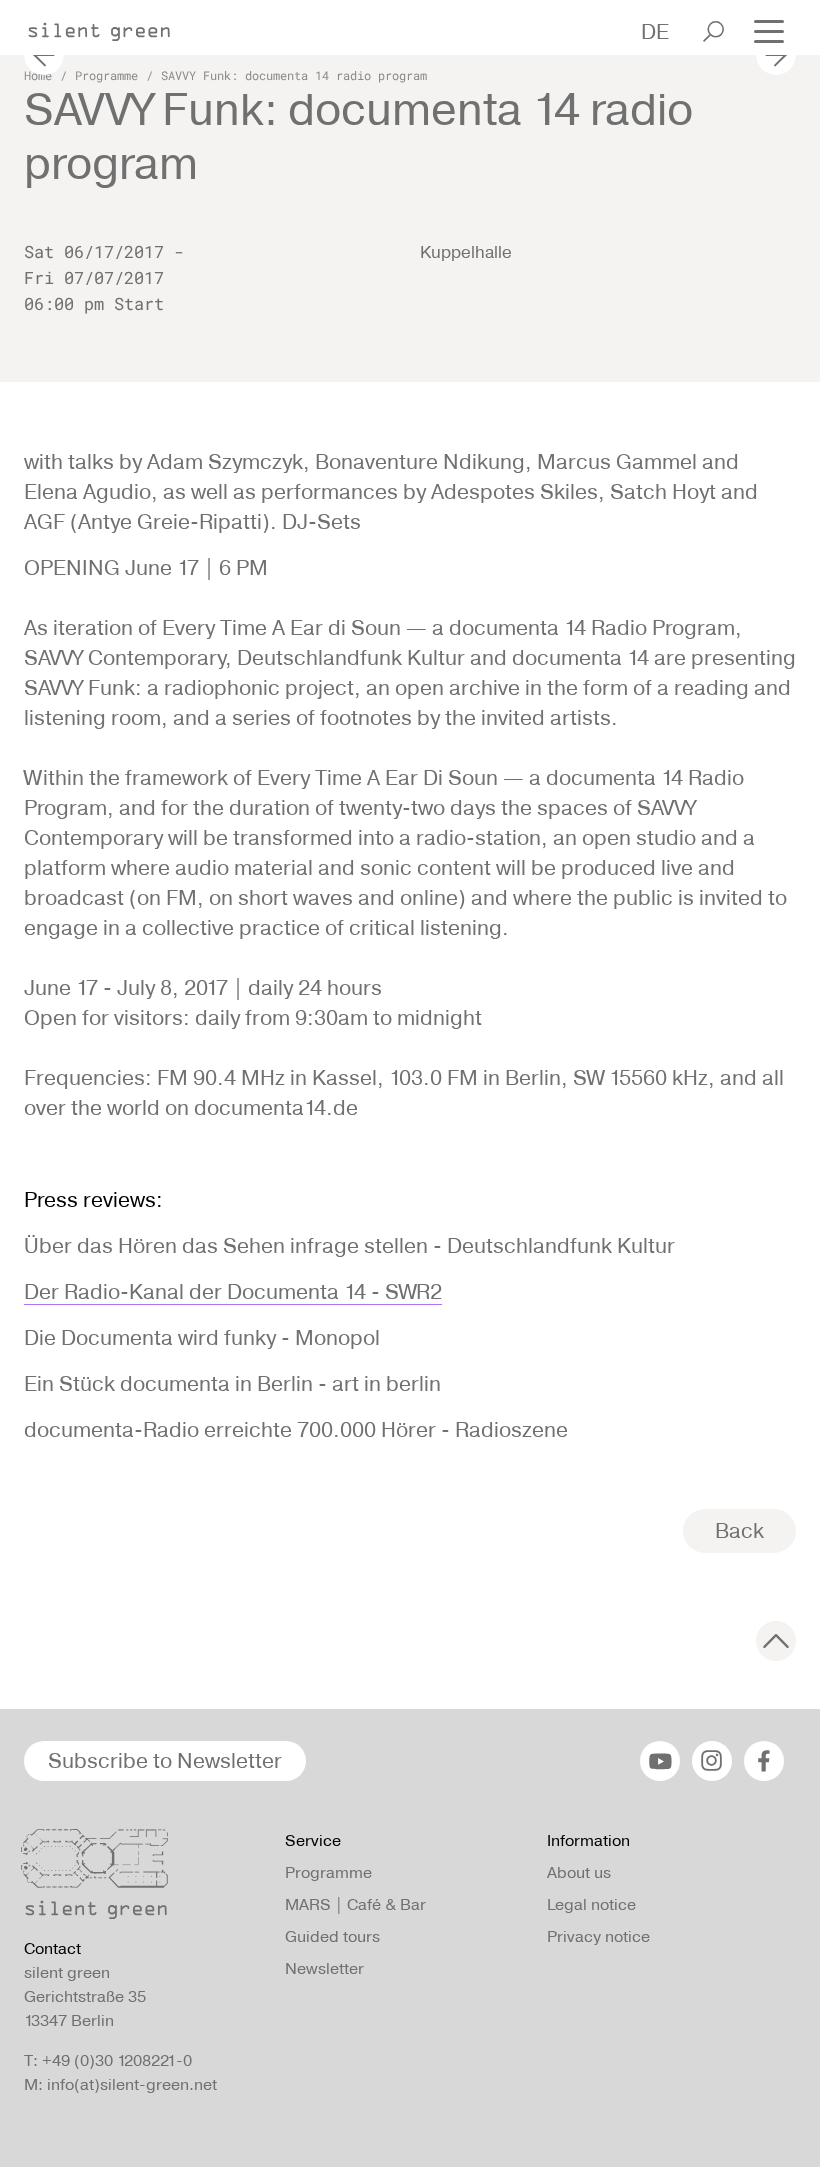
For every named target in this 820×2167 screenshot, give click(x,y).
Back (739, 1530)
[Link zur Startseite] (109, 26)
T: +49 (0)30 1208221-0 (108, 2060)
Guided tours (332, 1936)
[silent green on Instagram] (712, 1761)
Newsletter (324, 1968)
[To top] (776, 1641)
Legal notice (591, 1904)
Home (38, 75)
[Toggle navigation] (769, 29)
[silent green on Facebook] (764, 1761)
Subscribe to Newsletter (165, 1760)
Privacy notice (598, 1936)
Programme (106, 75)
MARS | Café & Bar (355, 1904)
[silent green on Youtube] (660, 1761)
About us (579, 1872)
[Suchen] (713, 31)
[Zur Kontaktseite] (142, 1879)
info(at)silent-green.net (132, 2084)
